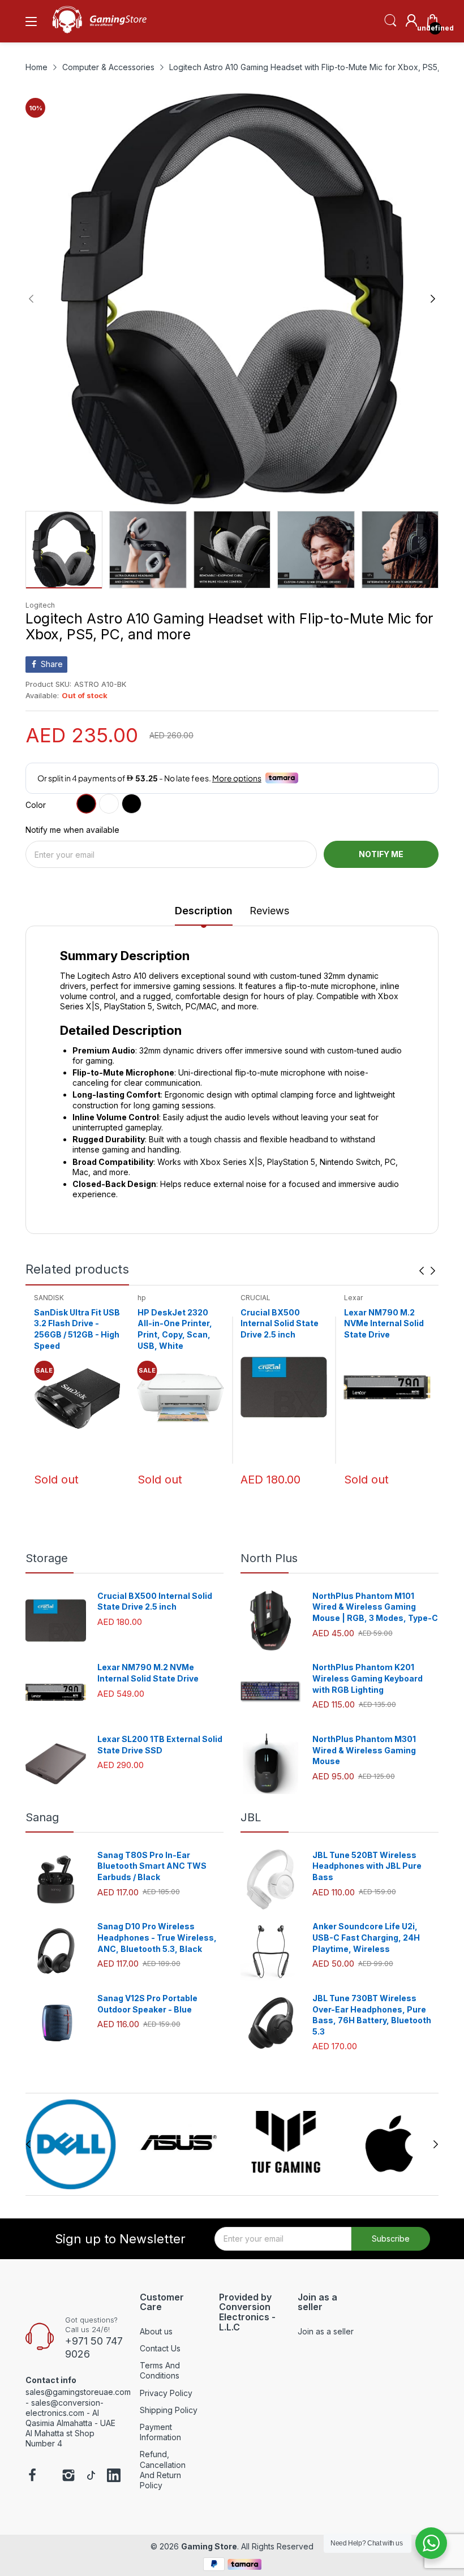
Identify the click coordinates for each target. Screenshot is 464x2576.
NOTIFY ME (381, 854)
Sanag (42, 1817)
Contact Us (160, 2348)
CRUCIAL (152, 1298)
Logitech (40, 605)
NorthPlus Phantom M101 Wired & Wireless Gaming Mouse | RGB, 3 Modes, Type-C (375, 1607)
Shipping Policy (169, 2410)
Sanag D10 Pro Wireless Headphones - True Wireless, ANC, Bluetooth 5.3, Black (157, 1937)
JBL (251, 1817)
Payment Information (160, 2432)
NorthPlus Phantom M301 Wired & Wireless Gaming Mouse (364, 1750)
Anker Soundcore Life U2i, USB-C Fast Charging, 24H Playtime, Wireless (366, 1937)
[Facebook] (32, 2476)
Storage (47, 1558)
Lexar (250, 1298)
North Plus (269, 1558)
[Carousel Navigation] (427, 1271)
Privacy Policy (166, 2393)
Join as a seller (326, 2331)
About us (156, 2331)
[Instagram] (68, 2476)
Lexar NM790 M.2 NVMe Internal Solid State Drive (280, 1323)
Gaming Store (209, 2546)
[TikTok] (91, 2476)
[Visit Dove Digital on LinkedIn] (114, 2476)
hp (38, 1298)
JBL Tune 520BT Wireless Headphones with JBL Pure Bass (367, 1866)
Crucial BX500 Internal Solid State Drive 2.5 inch (177, 1323)
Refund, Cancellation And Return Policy (163, 2470)
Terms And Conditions (160, 2370)
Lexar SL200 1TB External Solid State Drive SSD (384, 1323)
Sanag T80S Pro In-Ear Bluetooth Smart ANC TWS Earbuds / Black (152, 1866)
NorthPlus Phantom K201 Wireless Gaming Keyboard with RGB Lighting (368, 1678)
